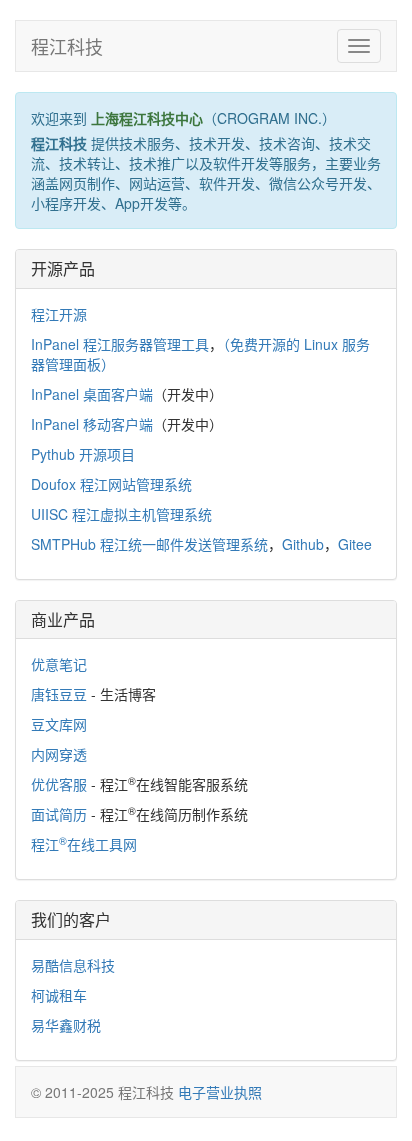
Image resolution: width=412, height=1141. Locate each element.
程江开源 (59, 314)
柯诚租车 (59, 995)
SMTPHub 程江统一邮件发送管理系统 (149, 544)
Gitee (355, 544)
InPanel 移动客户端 (92, 424)
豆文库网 (59, 724)
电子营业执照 (220, 1092)
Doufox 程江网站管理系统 (111, 484)
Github (303, 544)
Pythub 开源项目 (83, 454)
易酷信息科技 (73, 965)
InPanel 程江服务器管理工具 (120, 344)
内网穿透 (59, 754)
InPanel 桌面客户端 (92, 394)
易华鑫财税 (66, 1025)
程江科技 (67, 46)
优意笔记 (59, 664)
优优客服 (59, 784)
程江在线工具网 (84, 844)
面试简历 (59, 814)
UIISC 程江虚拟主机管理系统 (121, 514)
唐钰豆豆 (59, 694)
